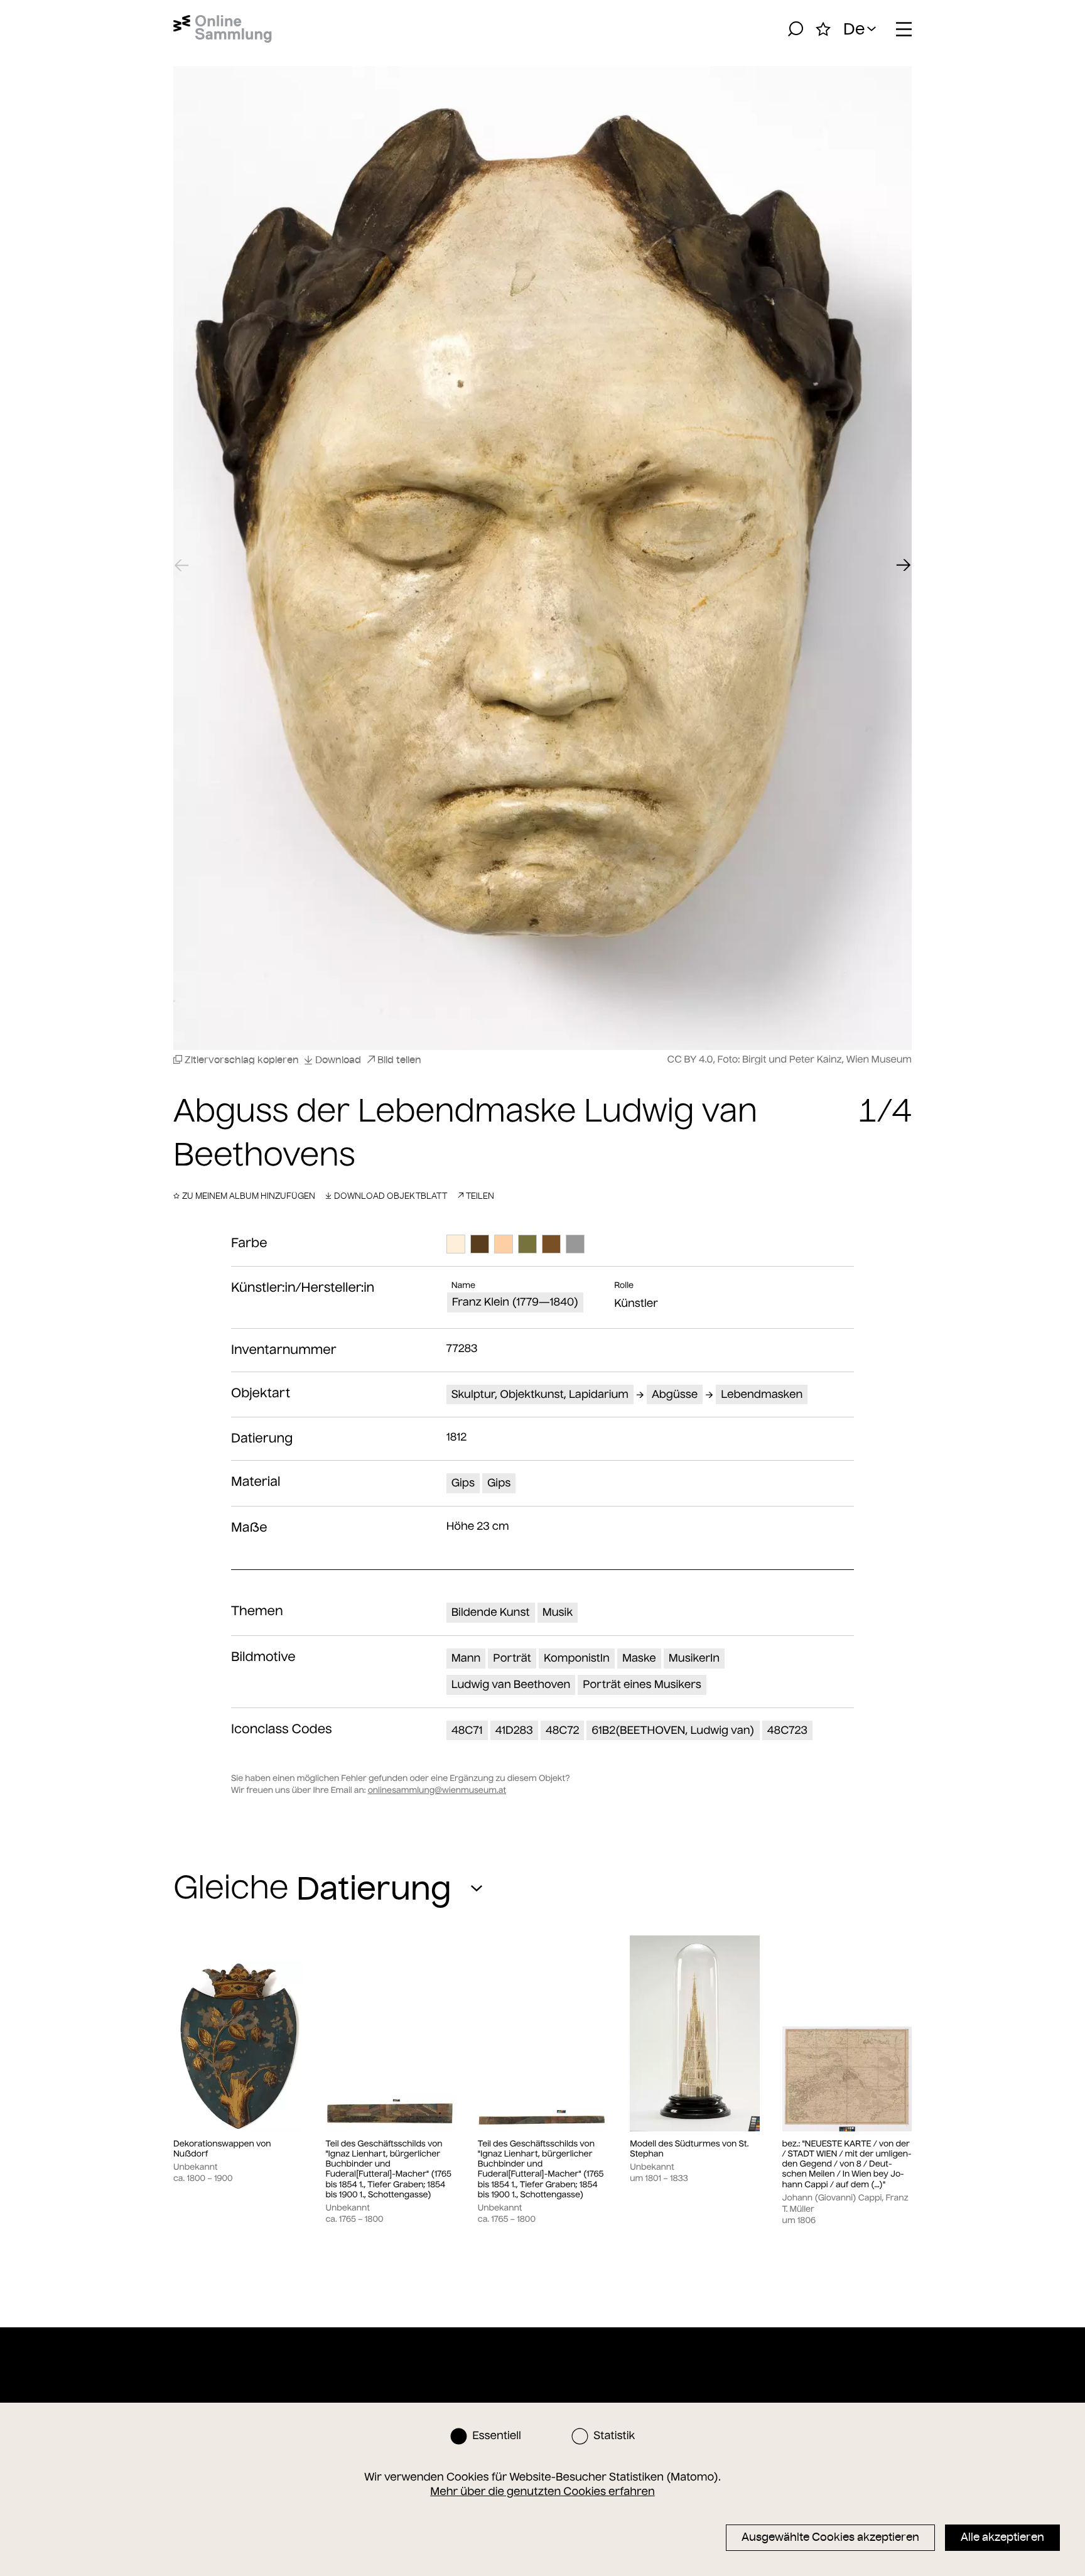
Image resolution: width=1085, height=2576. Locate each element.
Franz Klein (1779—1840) (516, 1302)
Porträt (512, 1658)
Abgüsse (675, 1394)
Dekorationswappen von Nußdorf (222, 2149)
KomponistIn (577, 1658)
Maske (639, 1658)
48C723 (787, 1730)
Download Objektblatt (391, 1196)
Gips (463, 1483)
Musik (558, 1612)
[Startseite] (223, 29)
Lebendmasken (762, 1394)
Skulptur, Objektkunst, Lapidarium (540, 1394)
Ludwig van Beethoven (511, 1684)
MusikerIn (694, 1658)
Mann (466, 1658)
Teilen (480, 1196)
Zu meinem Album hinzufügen (249, 1196)
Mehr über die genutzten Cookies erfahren (542, 2491)
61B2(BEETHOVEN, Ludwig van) (673, 1730)
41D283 (514, 1730)
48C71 (467, 1730)
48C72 (563, 1730)
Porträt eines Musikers (642, 1684)
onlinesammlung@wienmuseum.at (437, 1790)
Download (338, 1060)
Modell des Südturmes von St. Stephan (689, 2149)
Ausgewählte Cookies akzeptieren (830, 2537)
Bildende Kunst (491, 1612)
